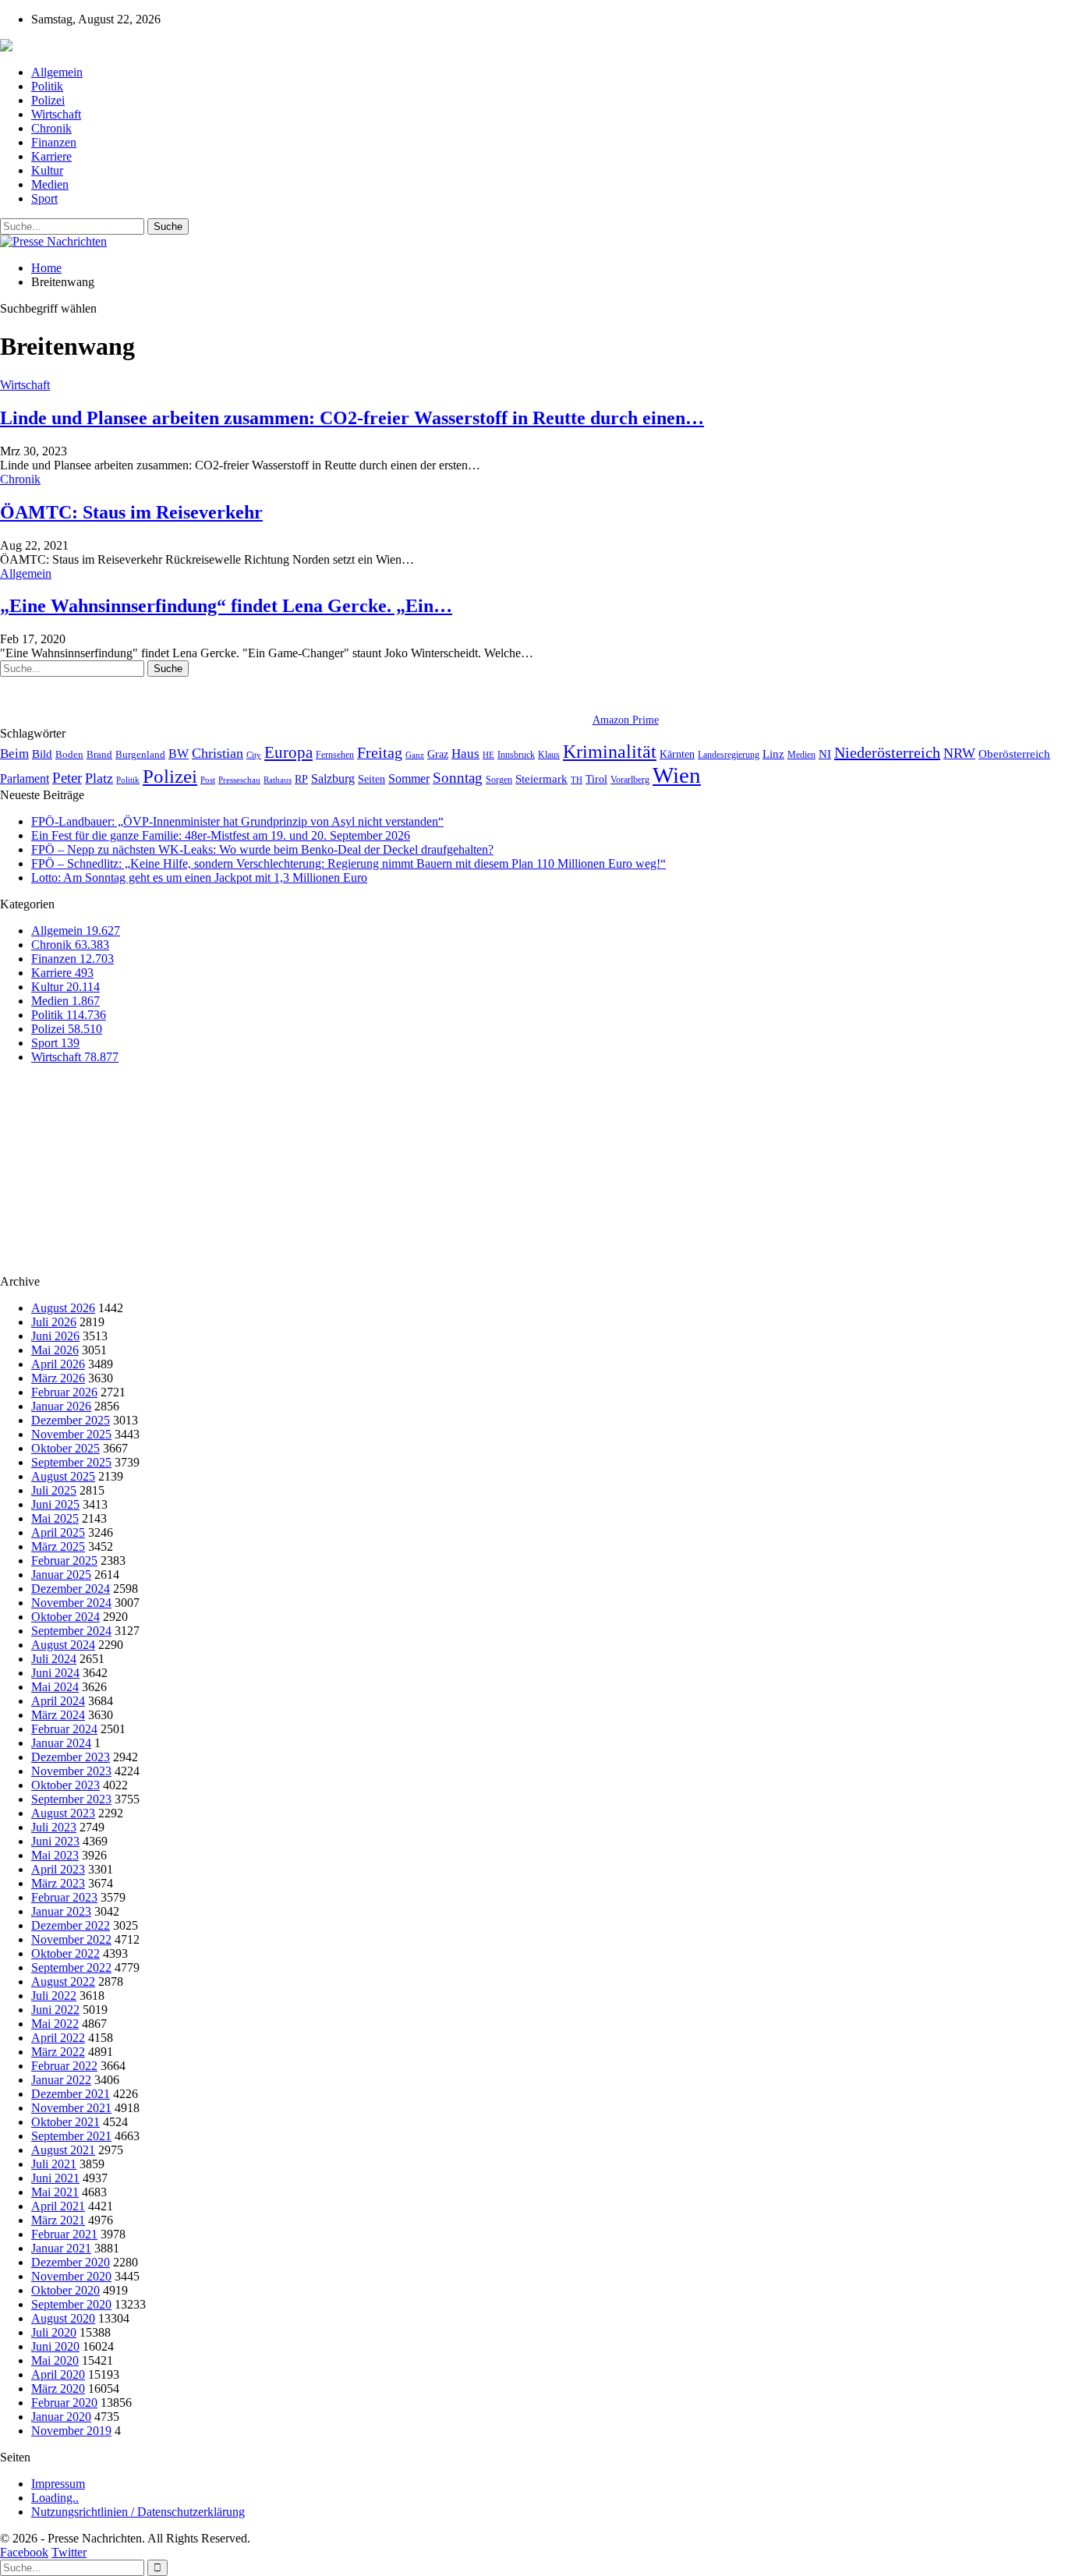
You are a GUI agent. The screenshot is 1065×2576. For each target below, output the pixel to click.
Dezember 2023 (71, 1757)
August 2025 (63, 1476)
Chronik (51, 128)
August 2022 (63, 1982)
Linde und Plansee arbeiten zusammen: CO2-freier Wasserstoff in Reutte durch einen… (352, 418)
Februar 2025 (64, 1560)
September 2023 (71, 1799)
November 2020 (71, 2276)
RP (301, 779)
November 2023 (71, 1771)
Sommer (409, 778)
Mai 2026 (55, 1350)
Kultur (47, 170)
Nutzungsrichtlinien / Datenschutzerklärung (138, 2512)
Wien (677, 775)
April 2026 (58, 1364)
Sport (44, 198)
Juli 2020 (54, 2332)
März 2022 (58, 2052)
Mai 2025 (55, 1518)
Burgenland (140, 754)
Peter (67, 778)
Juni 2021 (55, 2178)
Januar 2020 (61, 2417)
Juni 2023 (55, 1841)
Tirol (596, 779)
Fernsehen (335, 755)
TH (577, 780)
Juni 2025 (55, 1504)
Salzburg (333, 778)
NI (825, 754)
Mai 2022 (55, 2024)
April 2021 (58, 2206)
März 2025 (58, 1546)
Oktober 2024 (65, 1617)
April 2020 (58, 2374)
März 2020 (58, 2388)
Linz (773, 754)
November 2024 (71, 1603)
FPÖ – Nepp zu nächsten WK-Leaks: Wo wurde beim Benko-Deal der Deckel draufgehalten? (262, 849)
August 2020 (63, 2318)
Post (208, 780)
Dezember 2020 (71, 2262)
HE (488, 755)
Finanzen (54, 142)
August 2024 (63, 1645)
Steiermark (541, 779)
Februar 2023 (64, 1897)
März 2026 (58, 1378)
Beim (14, 754)
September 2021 (71, 2136)
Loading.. (55, 2498)
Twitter (69, 2552)
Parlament (25, 778)
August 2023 (63, 1813)
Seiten (372, 779)
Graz (438, 754)
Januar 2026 (61, 1406)
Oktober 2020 (65, 2290)
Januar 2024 (61, 1743)
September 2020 (71, 2304)
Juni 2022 (55, 2010)
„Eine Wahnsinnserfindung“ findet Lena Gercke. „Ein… (226, 606)
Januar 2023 (61, 1911)
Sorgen (499, 780)
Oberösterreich (1014, 754)
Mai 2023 (55, 1855)
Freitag (380, 752)
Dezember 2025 (71, 1420)
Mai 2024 (55, 1687)
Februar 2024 (64, 1729)
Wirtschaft (56, 114)
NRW (959, 753)
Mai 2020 (55, 2360)
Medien (50, 184)
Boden (69, 754)
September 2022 (71, 1967)
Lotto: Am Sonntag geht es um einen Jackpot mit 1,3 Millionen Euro (199, 878)
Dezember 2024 (71, 1589)
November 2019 (71, 2431)
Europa (288, 752)
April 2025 (58, 1532)
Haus (465, 754)
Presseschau (239, 780)
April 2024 (58, 1701)
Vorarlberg (630, 780)
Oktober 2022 (65, 1953)
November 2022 (71, 1939)
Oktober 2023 (65, 1785)
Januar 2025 (61, 1575)
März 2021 (58, 2220)
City (254, 755)
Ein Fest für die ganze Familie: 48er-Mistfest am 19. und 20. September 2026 (221, 835)
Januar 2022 (61, 2080)
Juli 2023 (54, 1827)
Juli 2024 (54, 1659)
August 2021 (63, 2150)
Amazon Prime (626, 720)
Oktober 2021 (65, 2122)
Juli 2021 (54, 2164)
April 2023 (58, 1869)
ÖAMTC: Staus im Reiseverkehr (131, 512)
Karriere (51, 156)
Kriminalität (610, 751)
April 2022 (58, 2038)
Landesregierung (729, 755)
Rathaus (278, 780)
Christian (218, 753)
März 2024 (58, 1715)
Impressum (58, 2484)
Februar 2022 (64, 2066)
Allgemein (57, 72)
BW (179, 754)
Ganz (415, 755)
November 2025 (71, 1434)
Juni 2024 (55, 1673)
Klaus (549, 755)
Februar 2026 (64, 1392)
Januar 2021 (61, 2248)
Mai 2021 (55, 2192)
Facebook (24, 2552)
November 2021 (71, 2108)
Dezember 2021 (71, 2094)
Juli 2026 (54, 1322)
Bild (42, 754)
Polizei (48, 100)
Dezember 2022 (71, 1925)
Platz (99, 778)
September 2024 (71, 1631)
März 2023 (58, 1883)
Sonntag (458, 778)
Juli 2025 (54, 1490)
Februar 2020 (64, 2403)
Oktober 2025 (65, 1448)
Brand (99, 754)
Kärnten (677, 754)
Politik (47, 86)
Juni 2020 (55, 2346)
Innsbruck (516, 755)
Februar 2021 (64, 2234)
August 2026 (63, 1308)
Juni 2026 (55, 1336)
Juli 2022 (54, 1996)
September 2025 (71, 1462)
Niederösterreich (887, 752)
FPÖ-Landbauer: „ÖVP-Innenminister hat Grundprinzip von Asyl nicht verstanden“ (237, 821)
